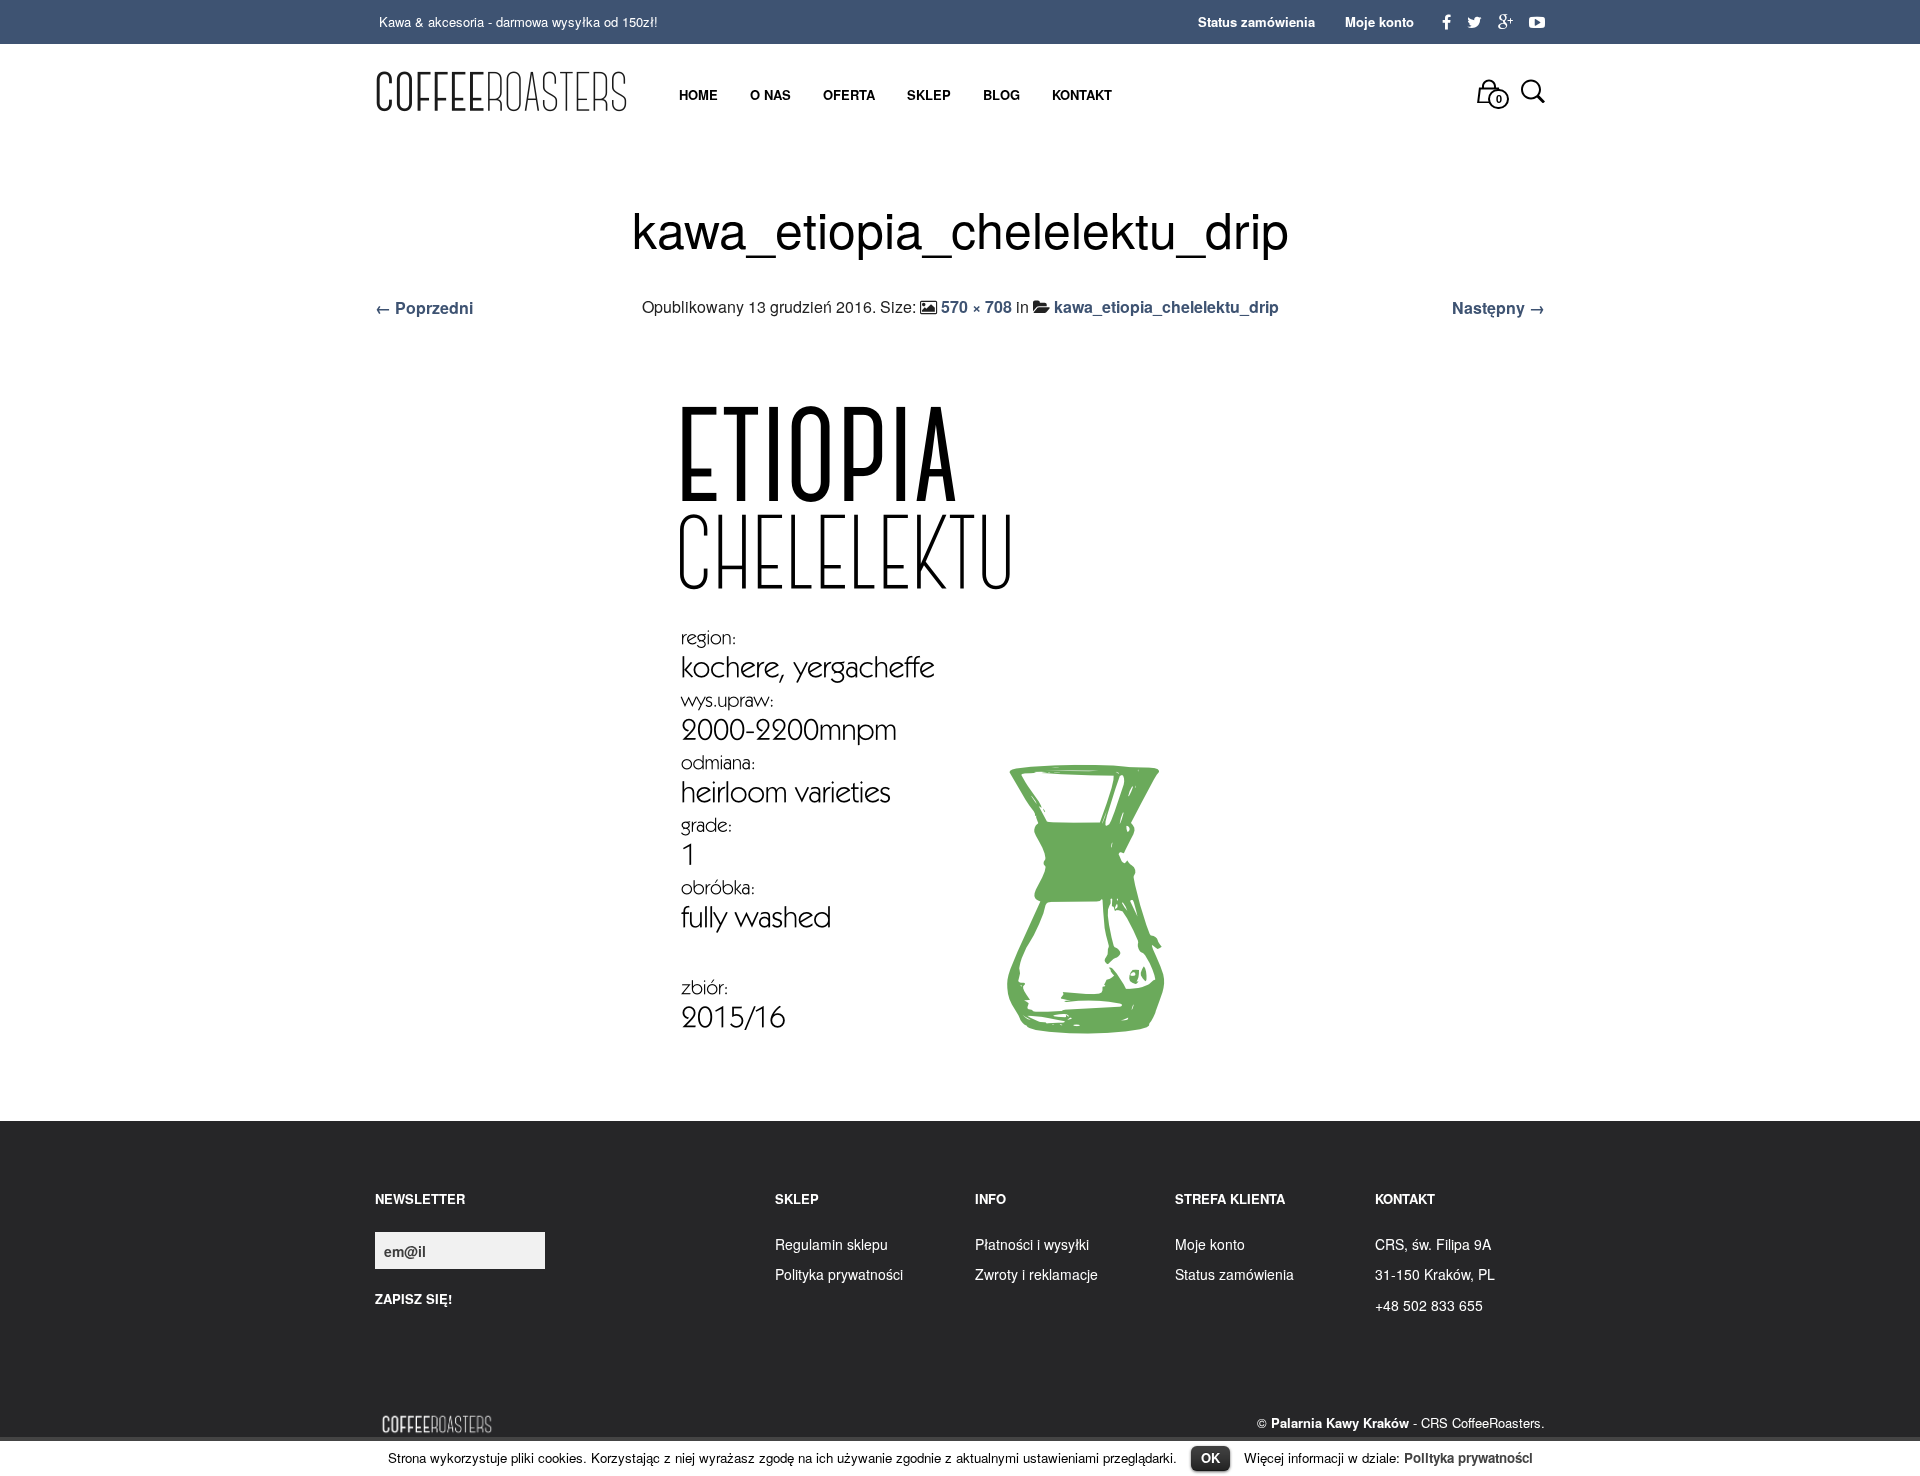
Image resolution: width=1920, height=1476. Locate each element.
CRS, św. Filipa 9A (1433, 1244)
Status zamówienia (1256, 21)
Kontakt (1082, 94)
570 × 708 (976, 306)
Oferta (849, 94)
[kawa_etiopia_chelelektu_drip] (960, 724)
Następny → (1498, 307)
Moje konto (1379, 21)
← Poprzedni (424, 307)
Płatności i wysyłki (1032, 1244)
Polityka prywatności (1468, 1457)
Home (698, 94)
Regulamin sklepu (831, 1244)
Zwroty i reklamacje (1036, 1274)
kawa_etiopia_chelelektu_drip (1166, 306)
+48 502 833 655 (1429, 1305)
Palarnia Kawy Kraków (1340, 1422)
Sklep (929, 94)
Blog (1001, 94)
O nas (770, 94)
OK (1210, 1457)
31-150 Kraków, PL (1435, 1274)
